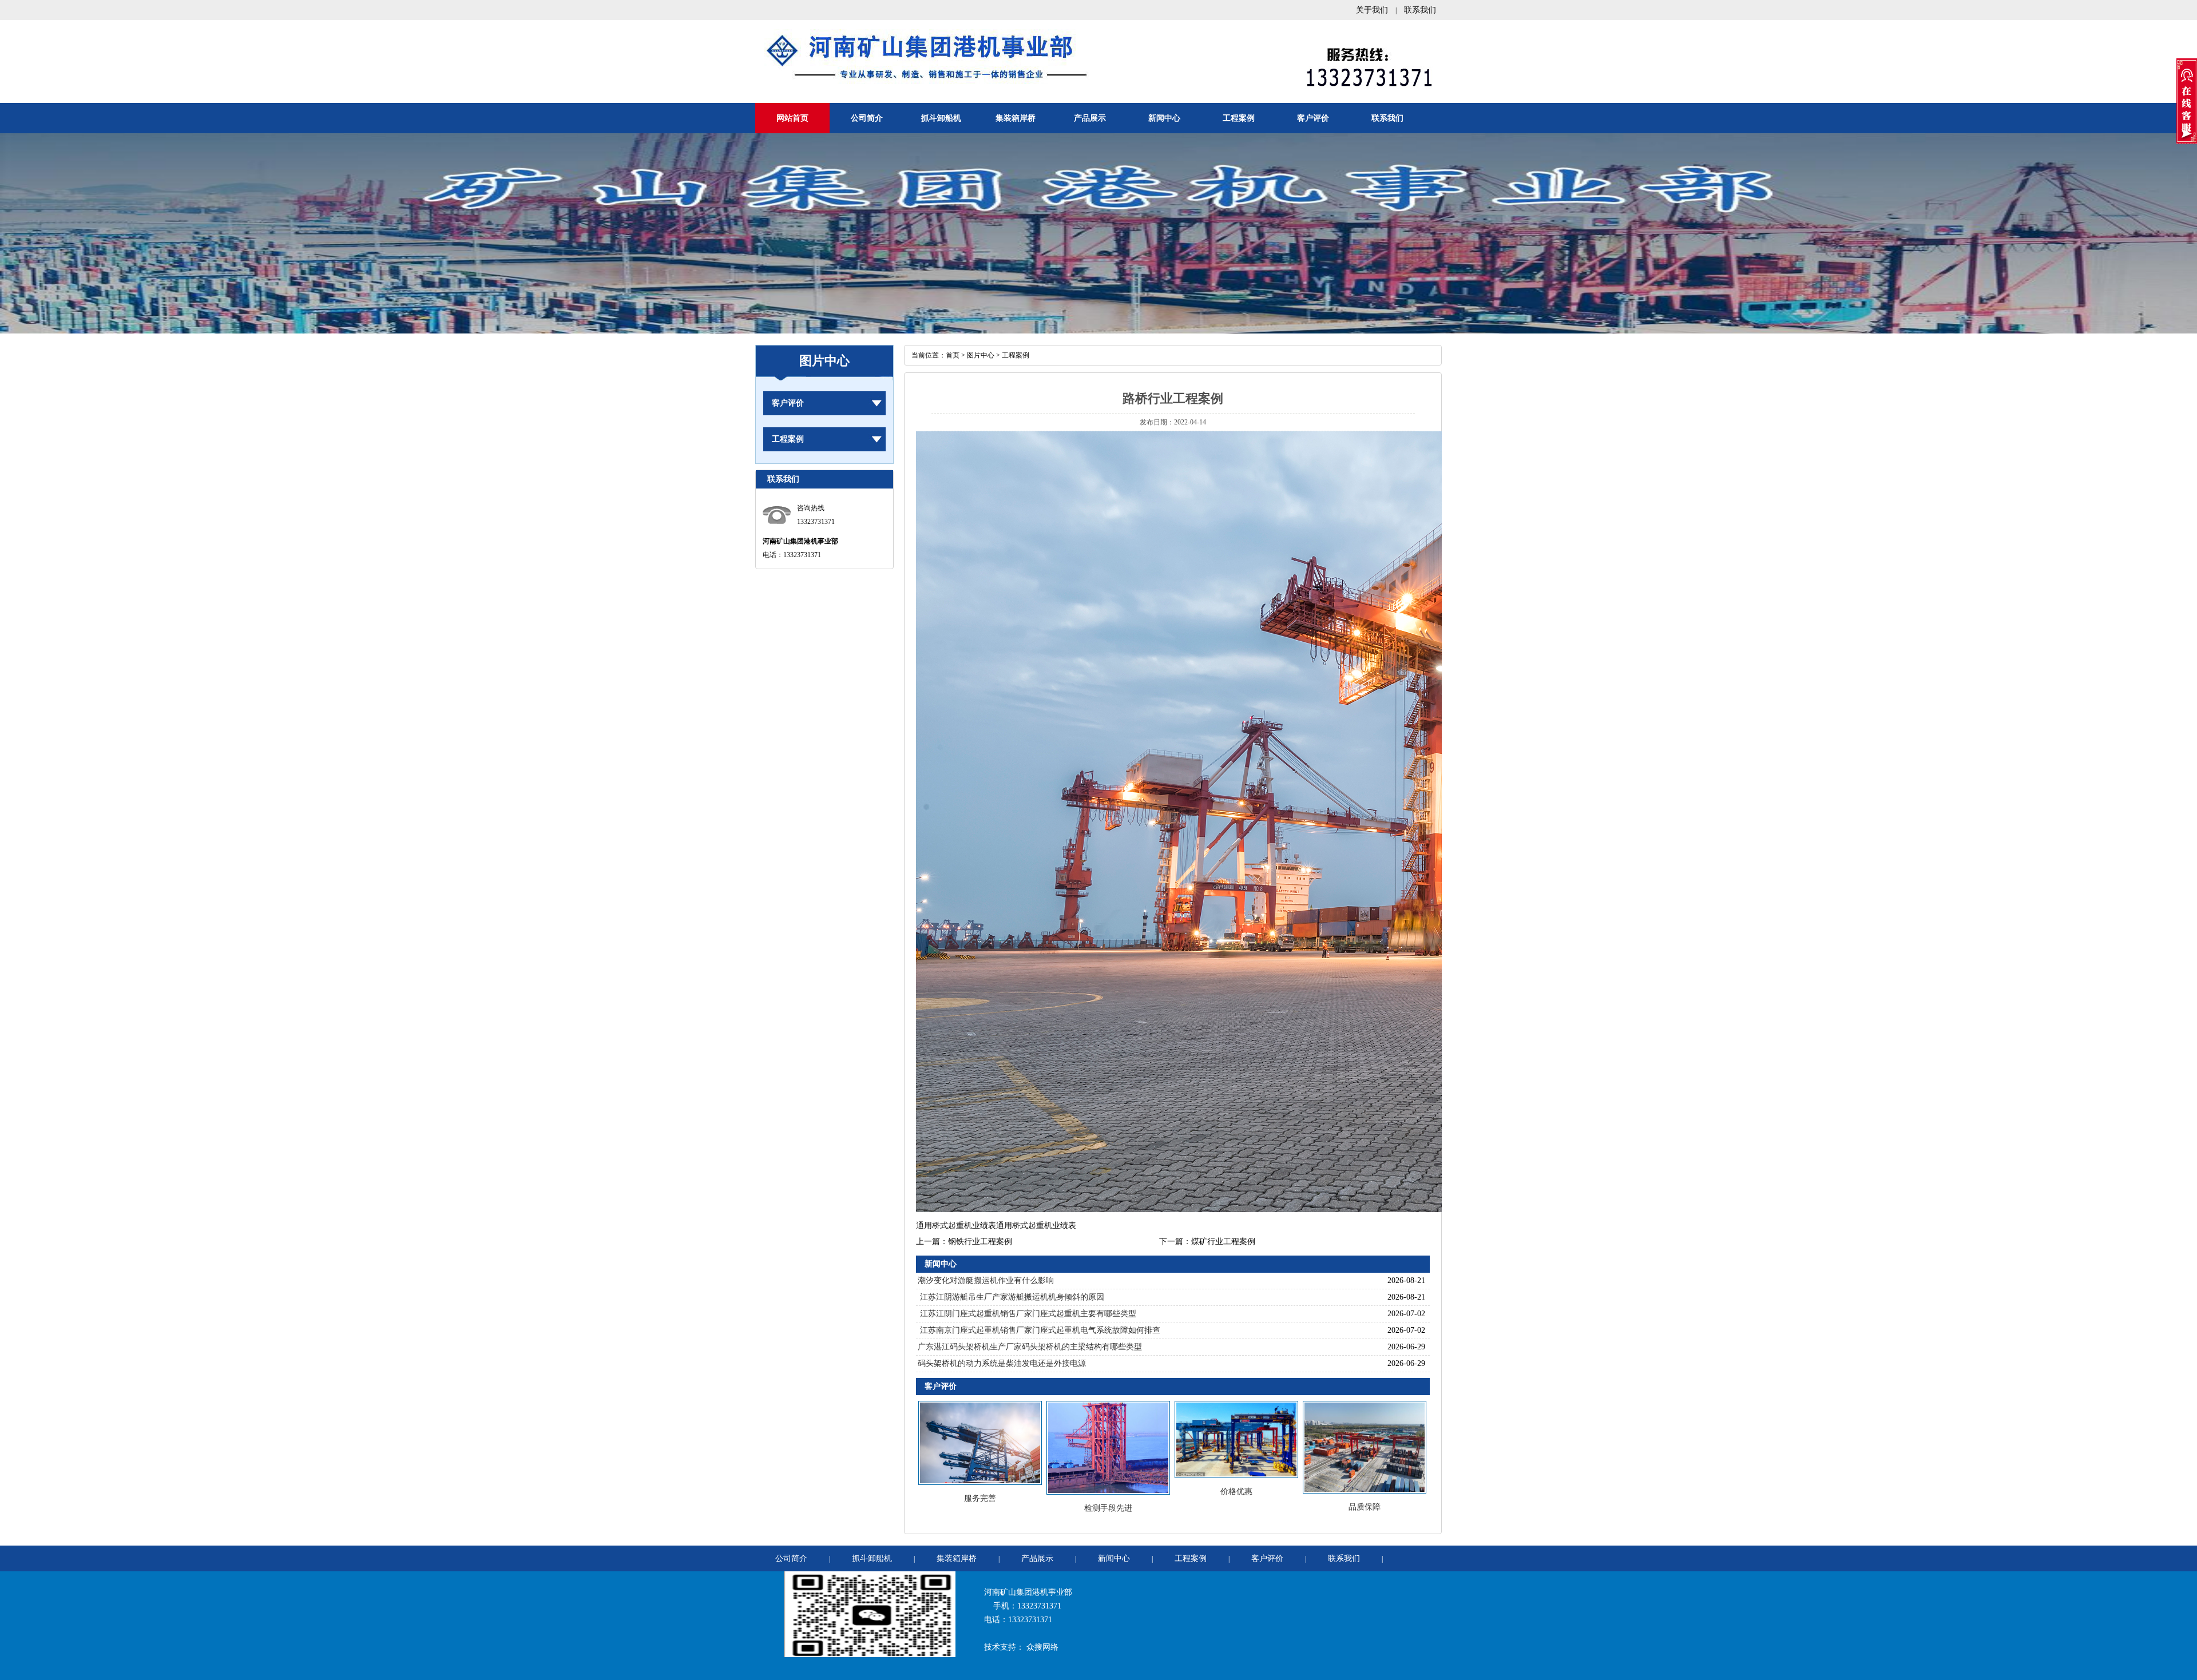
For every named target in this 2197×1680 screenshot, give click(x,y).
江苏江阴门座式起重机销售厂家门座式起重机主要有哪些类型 (1027, 1314)
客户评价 (1313, 118)
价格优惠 (1236, 1492)
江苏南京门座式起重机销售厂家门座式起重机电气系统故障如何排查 (1039, 1330)
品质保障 (1365, 1507)
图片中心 (981, 355)
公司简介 (867, 118)
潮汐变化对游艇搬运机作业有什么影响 (986, 1280)
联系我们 (1420, 10)
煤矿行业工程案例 (1223, 1242)
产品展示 (1090, 118)
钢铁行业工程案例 (980, 1242)
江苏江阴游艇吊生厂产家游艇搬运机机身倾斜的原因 (1011, 1297)
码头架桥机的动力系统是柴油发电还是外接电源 (1002, 1363)
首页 (953, 355)
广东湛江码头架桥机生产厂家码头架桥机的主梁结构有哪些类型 (1030, 1347)
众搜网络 (1042, 1647)
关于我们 (1372, 10)
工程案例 (1239, 118)
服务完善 (980, 1498)
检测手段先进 (1108, 1508)
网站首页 (792, 118)
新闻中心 (1164, 118)
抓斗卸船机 (941, 118)
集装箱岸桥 (1016, 118)
